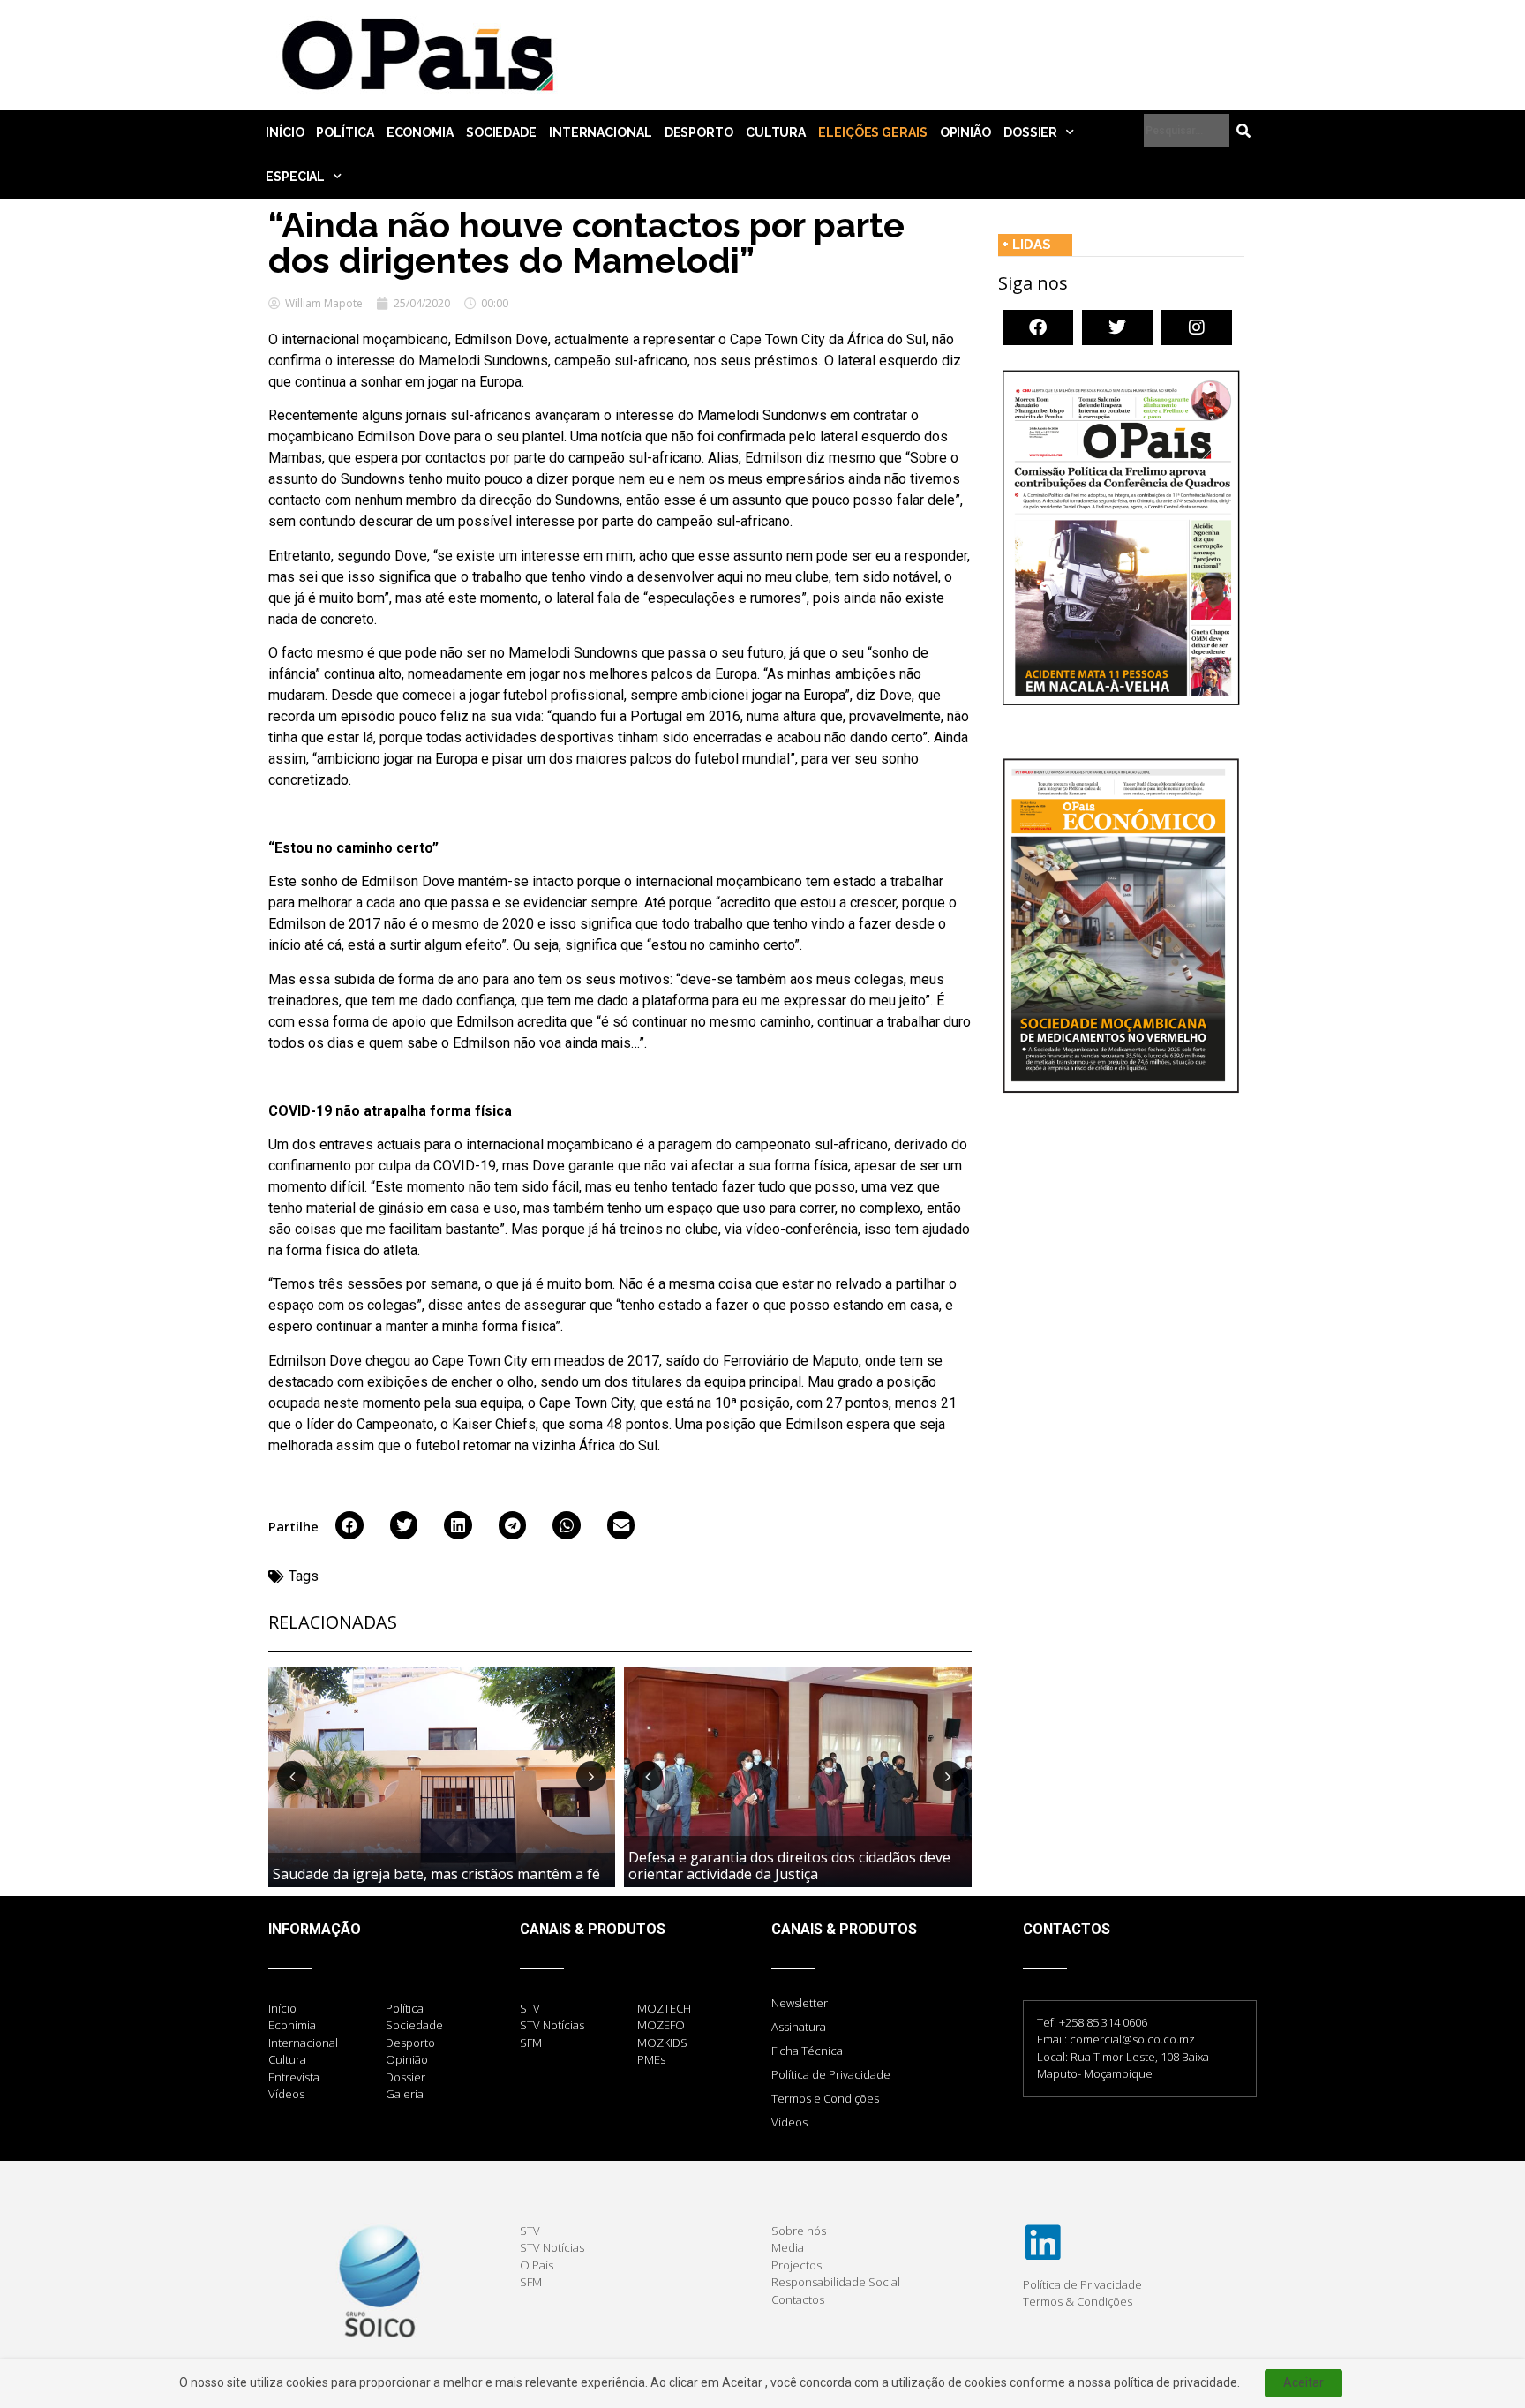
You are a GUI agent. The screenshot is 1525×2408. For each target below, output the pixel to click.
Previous (292, 1776)
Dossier (1030, 132)
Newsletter (800, 2003)
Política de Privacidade (831, 2074)
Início (285, 132)
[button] (349, 1525)
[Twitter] (1117, 327)
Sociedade (501, 132)
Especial (295, 177)
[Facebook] (1038, 327)
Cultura (776, 132)
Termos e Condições (825, 2098)
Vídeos (789, 2122)
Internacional (601, 132)
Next (591, 1776)
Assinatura (799, 2027)
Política (345, 132)
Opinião (965, 132)
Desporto (699, 132)
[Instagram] (1197, 327)
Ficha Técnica (807, 2051)
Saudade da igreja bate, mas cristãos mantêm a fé (436, 1874)
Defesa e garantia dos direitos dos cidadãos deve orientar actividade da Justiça (789, 1866)
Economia (420, 132)
